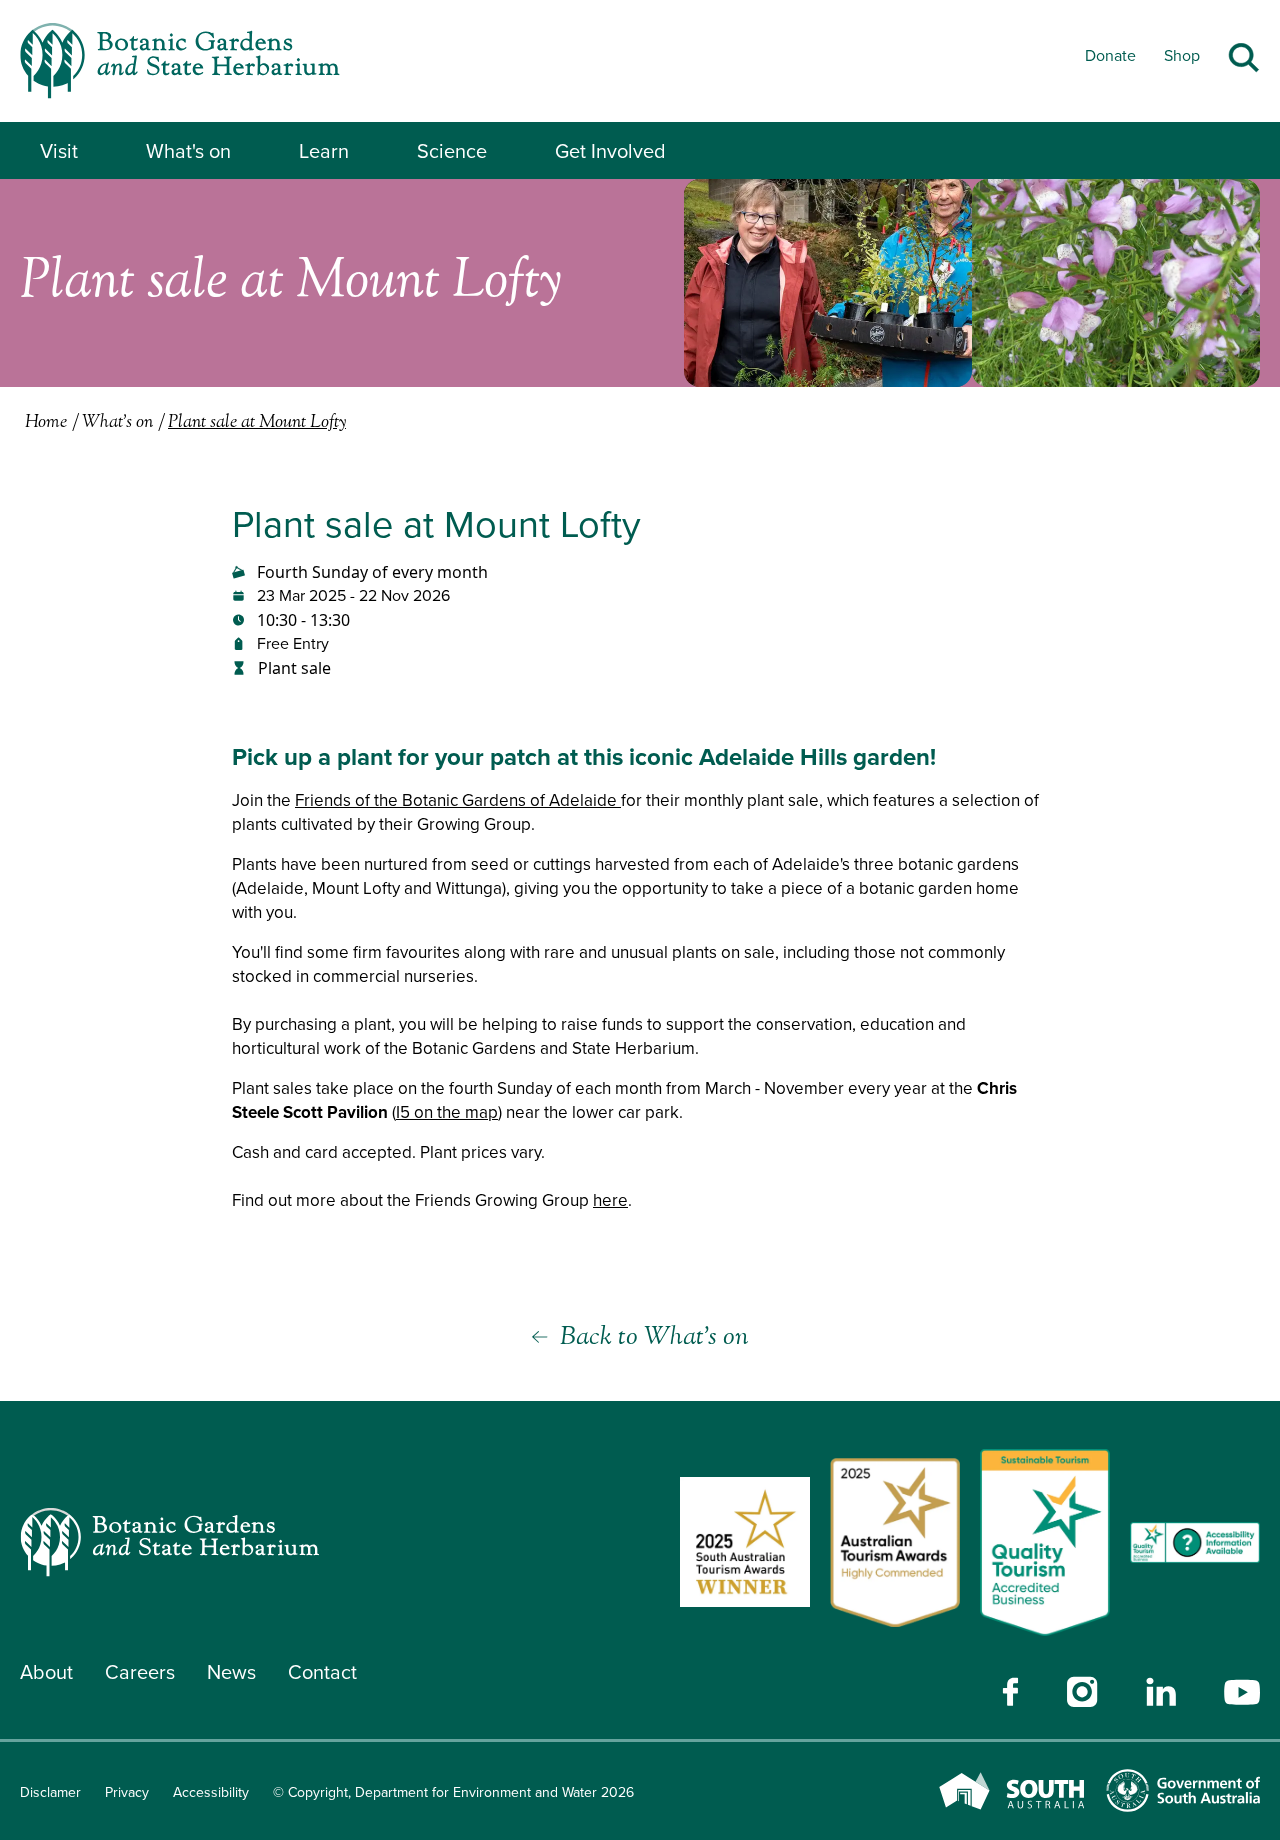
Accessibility (211, 1792)
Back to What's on (654, 1337)
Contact (322, 1672)
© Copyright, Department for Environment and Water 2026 (453, 1792)
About (46, 1672)
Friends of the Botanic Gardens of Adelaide (458, 800)
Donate (1110, 55)
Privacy (127, 1792)
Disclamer (50, 1792)
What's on (188, 151)
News (231, 1672)
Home (46, 423)
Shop (1182, 55)
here (610, 1200)
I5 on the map (447, 1112)
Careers (140, 1672)
